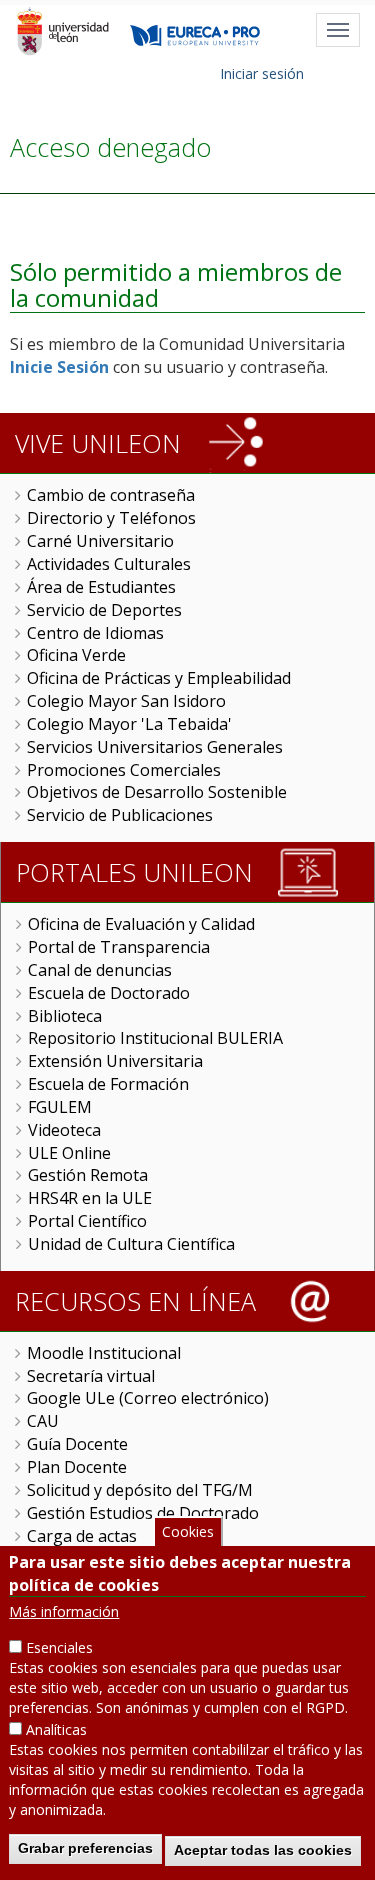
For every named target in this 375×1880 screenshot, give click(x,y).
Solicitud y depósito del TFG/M (140, 1490)
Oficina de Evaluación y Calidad (141, 924)
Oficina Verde (76, 655)
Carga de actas (82, 1536)
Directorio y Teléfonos (111, 518)
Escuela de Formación (108, 1084)
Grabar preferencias (85, 1848)
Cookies (188, 1531)
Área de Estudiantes (101, 587)
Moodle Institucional (104, 1353)
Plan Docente (77, 1467)
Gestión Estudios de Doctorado (143, 1513)
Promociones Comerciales (124, 770)
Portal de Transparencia (119, 947)
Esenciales (59, 1647)
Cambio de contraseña (111, 495)
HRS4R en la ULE (90, 1198)
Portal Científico (87, 1221)
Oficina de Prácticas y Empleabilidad (159, 678)
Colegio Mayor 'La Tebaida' (129, 724)
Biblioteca (65, 1016)
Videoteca (64, 1130)
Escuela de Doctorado (109, 993)
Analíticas (56, 1729)
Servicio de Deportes (104, 610)
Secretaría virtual (91, 1376)
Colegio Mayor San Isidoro (126, 701)
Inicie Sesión (59, 367)
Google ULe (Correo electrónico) (148, 1398)
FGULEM (60, 1107)
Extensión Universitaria (115, 1061)
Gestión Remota (88, 1175)
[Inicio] (62, 31)
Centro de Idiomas (95, 633)
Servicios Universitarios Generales (155, 747)
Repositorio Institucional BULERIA (155, 1038)
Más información (64, 1611)
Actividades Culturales (109, 564)
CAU (43, 1421)
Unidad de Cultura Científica (131, 1244)
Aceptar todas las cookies (263, 1850)
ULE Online (69, 1153)
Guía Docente (77, 1444)
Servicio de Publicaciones (120, 815)
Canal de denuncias (100, 970)
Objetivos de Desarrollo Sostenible (157, 792)
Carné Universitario (100, 541)
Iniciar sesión (262, 73)
